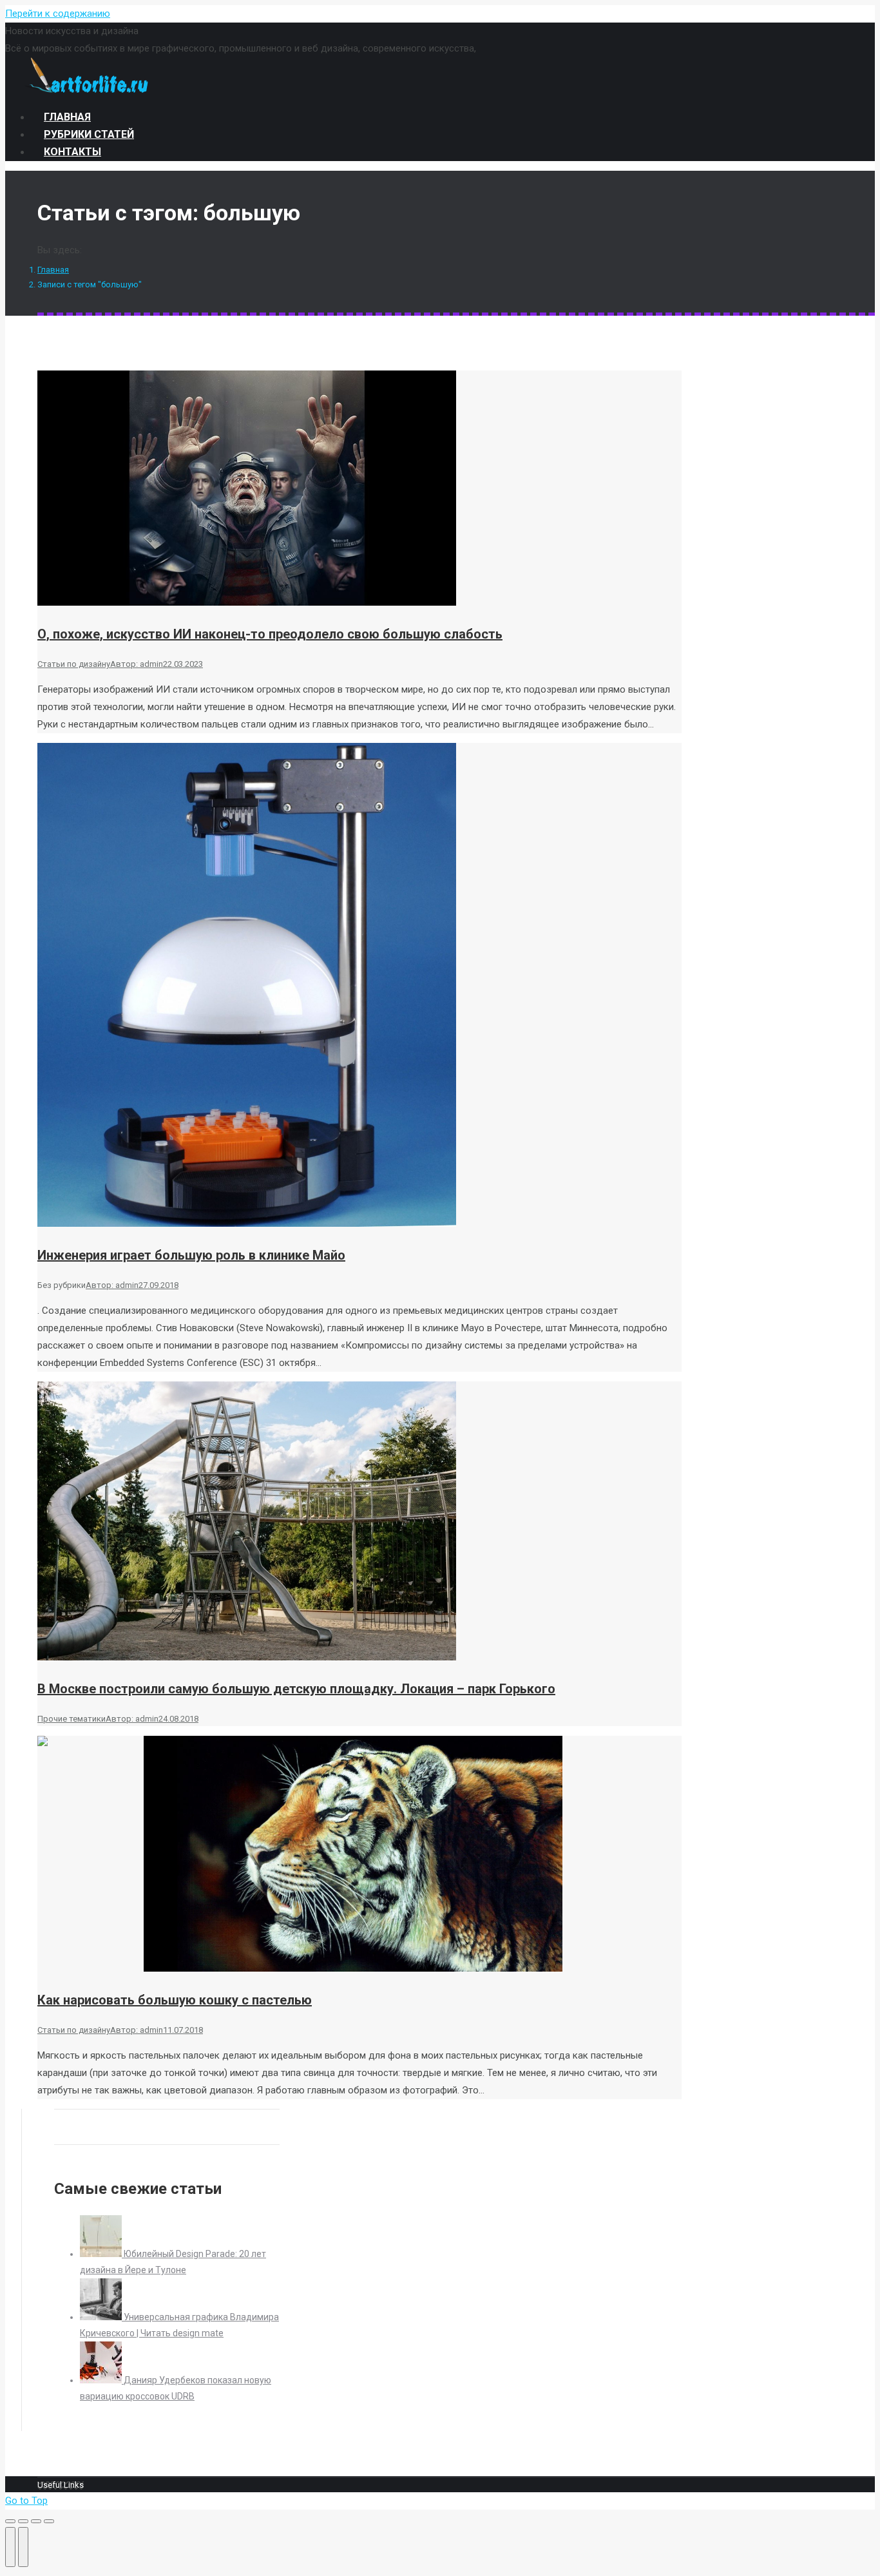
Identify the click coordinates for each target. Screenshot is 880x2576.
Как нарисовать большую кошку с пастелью (175, 2000)
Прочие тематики (72, 1719)
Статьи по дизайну (74, 664)
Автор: (137, 664)
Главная (53, 270)
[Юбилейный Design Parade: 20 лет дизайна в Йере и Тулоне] (102, 2254)
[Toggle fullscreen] (36, 2521)
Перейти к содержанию (58, 14)
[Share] (23, 2521)
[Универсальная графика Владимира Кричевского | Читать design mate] (102, 2317)
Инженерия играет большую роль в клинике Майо (191, 1255)
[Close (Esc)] (10, 2521)
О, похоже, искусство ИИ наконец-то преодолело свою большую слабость (270, 634)
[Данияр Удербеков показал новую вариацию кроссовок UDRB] (102, 2380)
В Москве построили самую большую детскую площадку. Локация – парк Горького (296, 1689)
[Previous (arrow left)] (10, 2547)
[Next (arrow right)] (23, 2547)
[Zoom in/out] (49, 2521)
